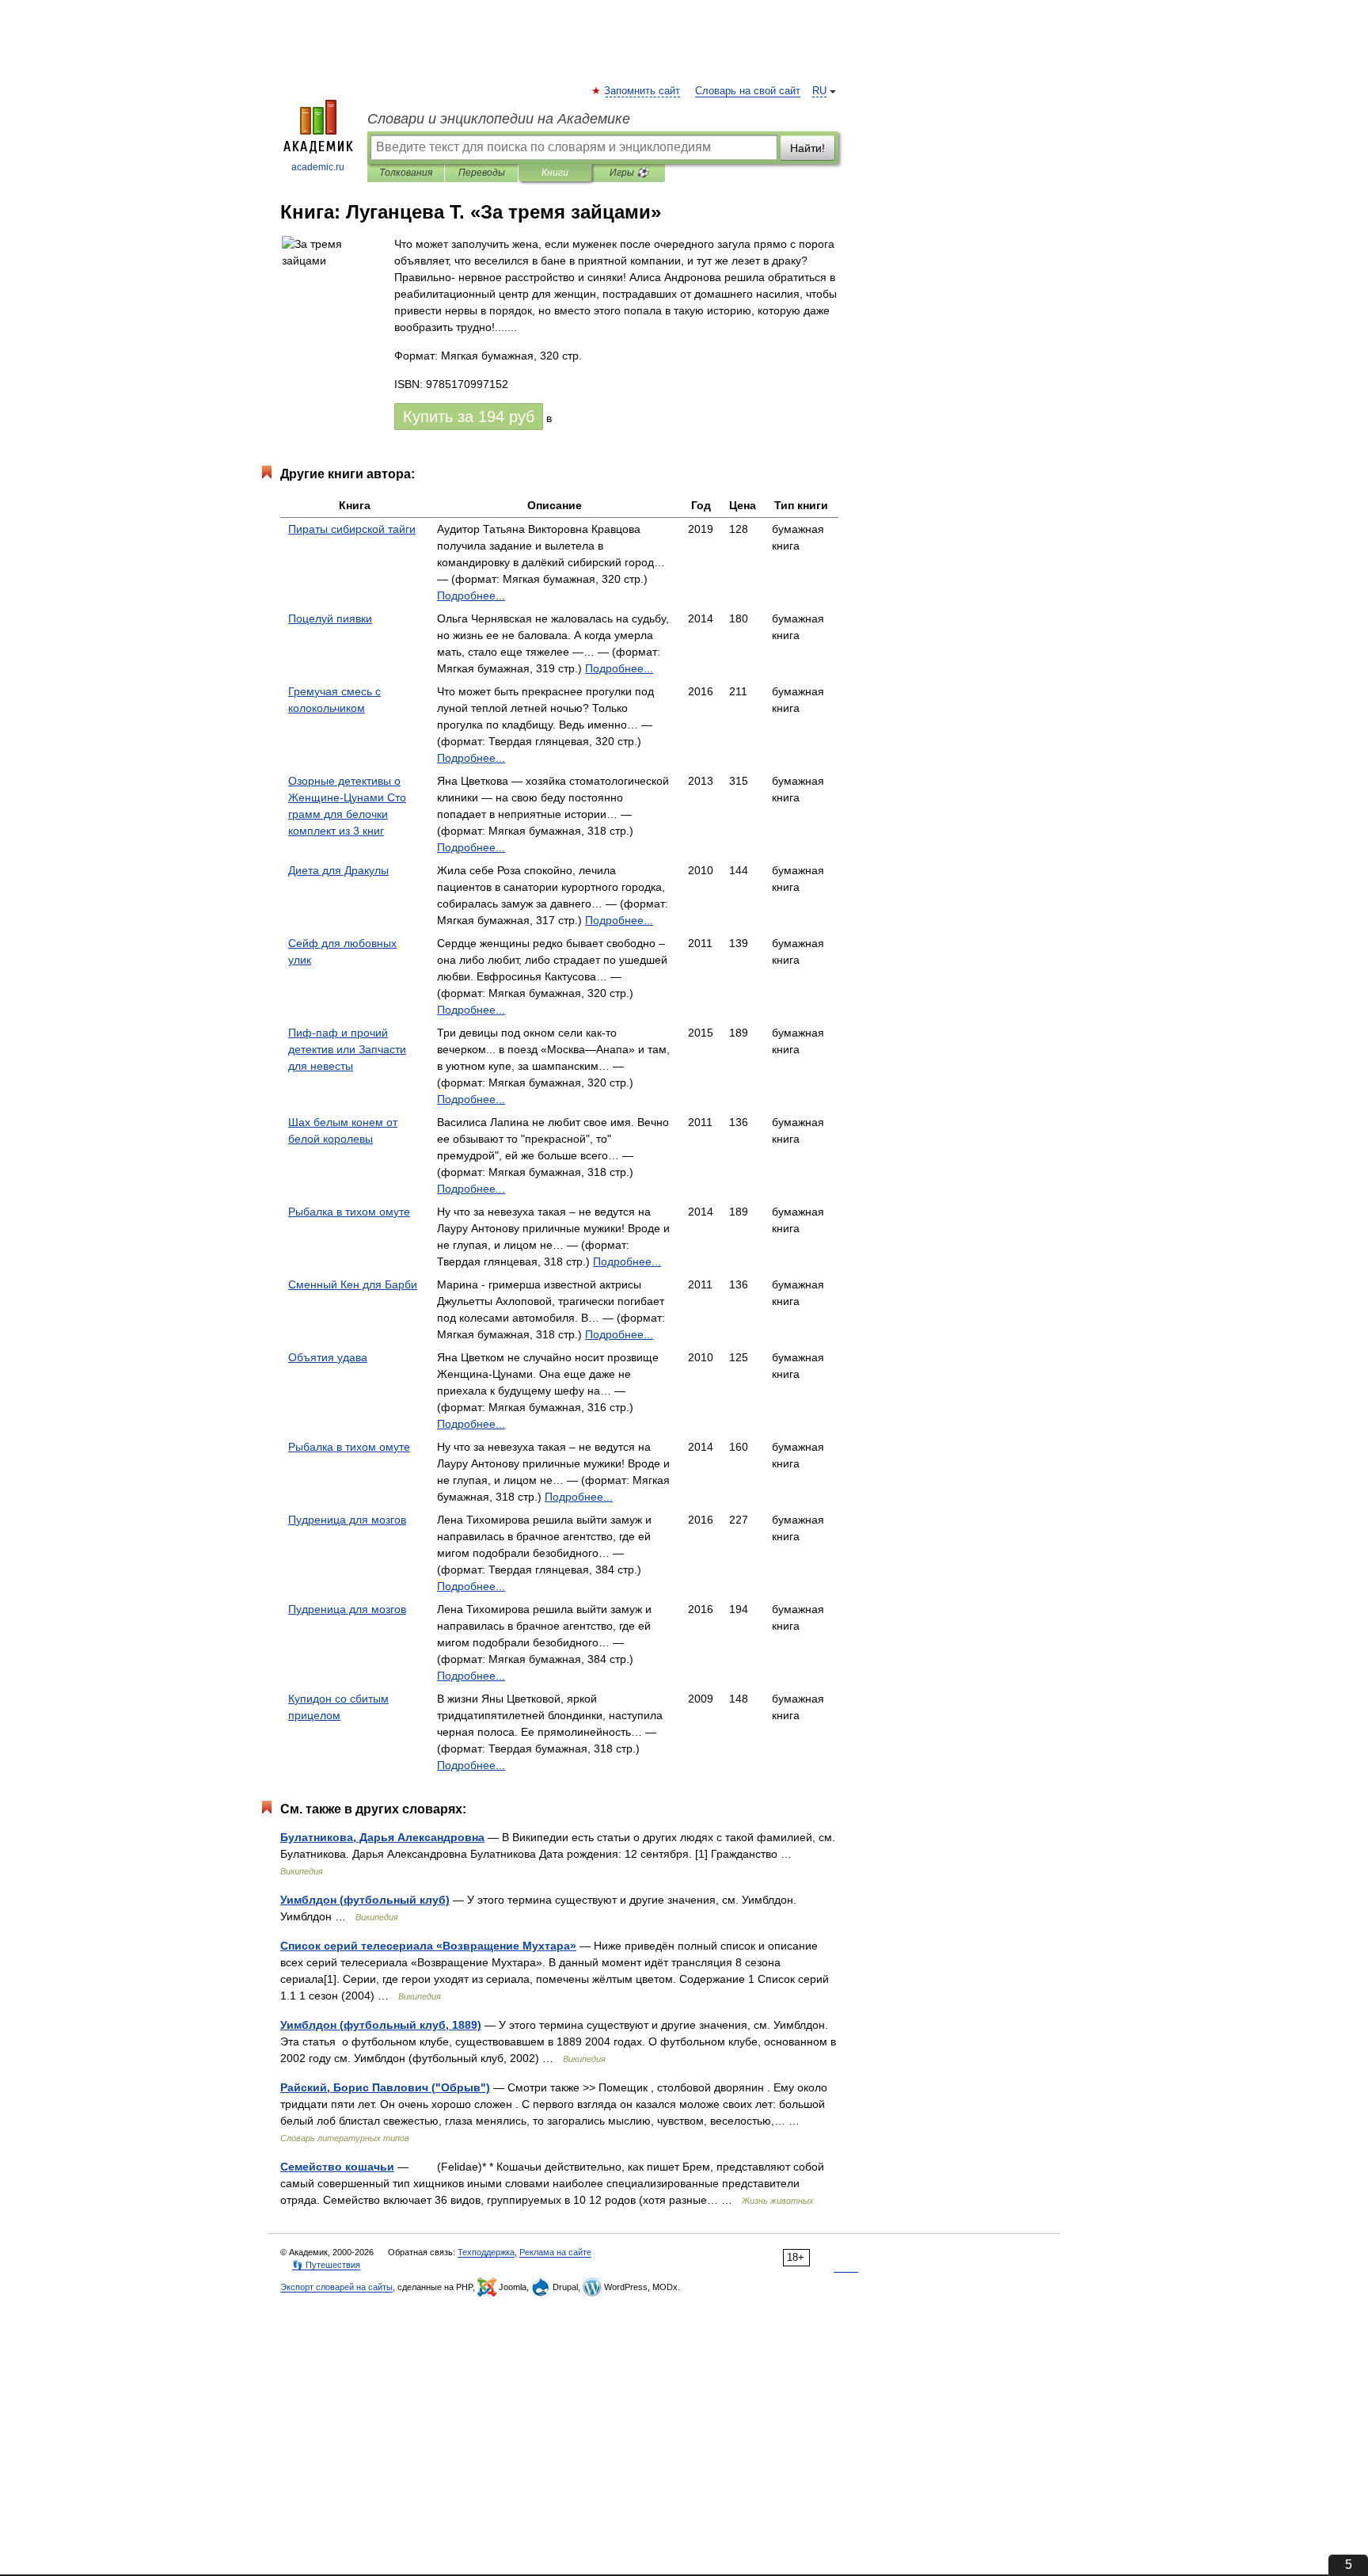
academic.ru (318, 167)
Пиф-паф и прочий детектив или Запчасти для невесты (347, 1049)
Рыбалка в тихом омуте (349, 1212)
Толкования (406, 173)
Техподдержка (486, 2252)
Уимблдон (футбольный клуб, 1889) (381, 2025)
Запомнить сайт (643, 91)
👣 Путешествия (326, 2265)
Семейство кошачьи (337, 2167)
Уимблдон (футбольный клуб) (365, 1900)
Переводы (482, 173)
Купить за (469, 417)
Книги (555, 173)
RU (819, 91)
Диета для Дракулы (338, 870)
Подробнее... (471, 595)
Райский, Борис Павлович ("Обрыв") (385, 2087)
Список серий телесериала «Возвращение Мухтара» (428, 1946)
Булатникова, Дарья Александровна (382, 1837)
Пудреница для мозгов (347, 1520)
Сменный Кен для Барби (353, 1284)
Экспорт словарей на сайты (336, 2287)
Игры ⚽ (629, 173)
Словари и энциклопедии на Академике (499, 119)
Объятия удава (328, 1357)
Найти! (807, 148)
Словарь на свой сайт (748, 91)
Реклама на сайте (555, 2252)
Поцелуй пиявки (330, 618)
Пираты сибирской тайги (352, 529)
